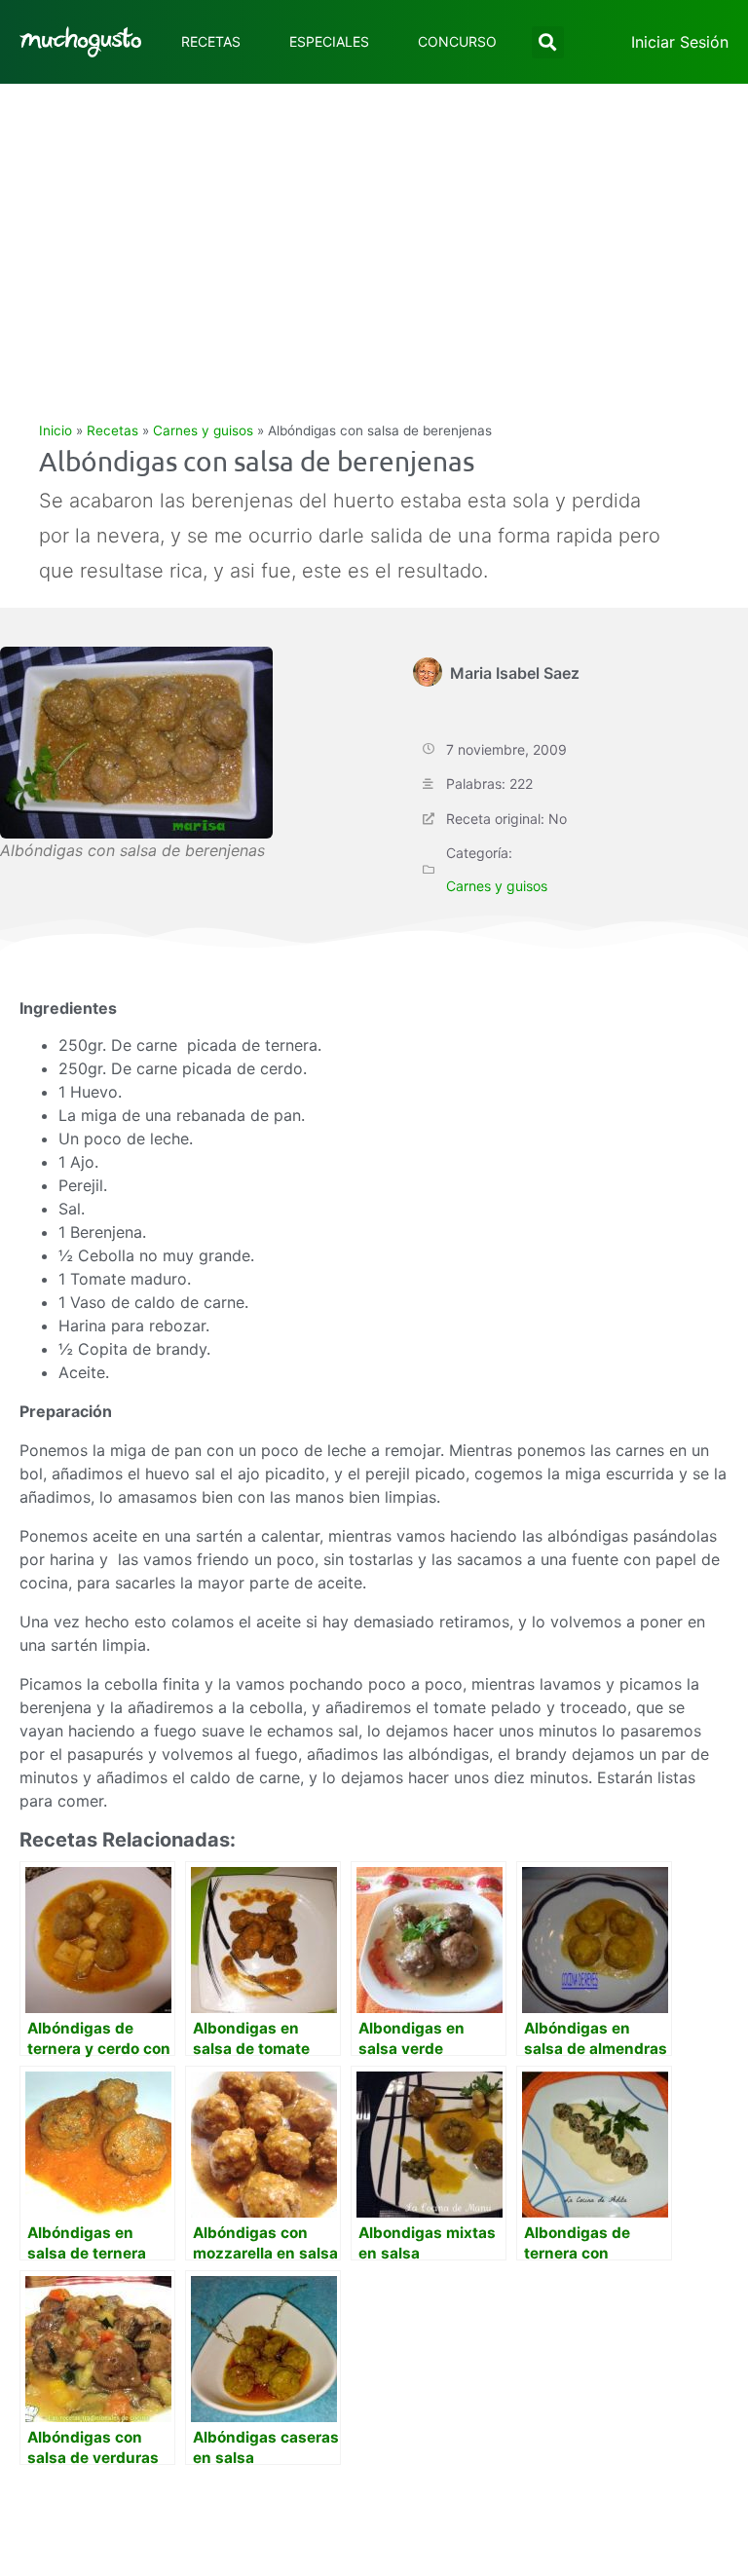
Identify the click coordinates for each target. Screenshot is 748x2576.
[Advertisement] (374, 230)
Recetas (211, 41)
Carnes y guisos (203, 430)
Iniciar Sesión (680, 42)
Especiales (329, 41)
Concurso (457, 41)
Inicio (56, 430)
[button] (548, 42)
